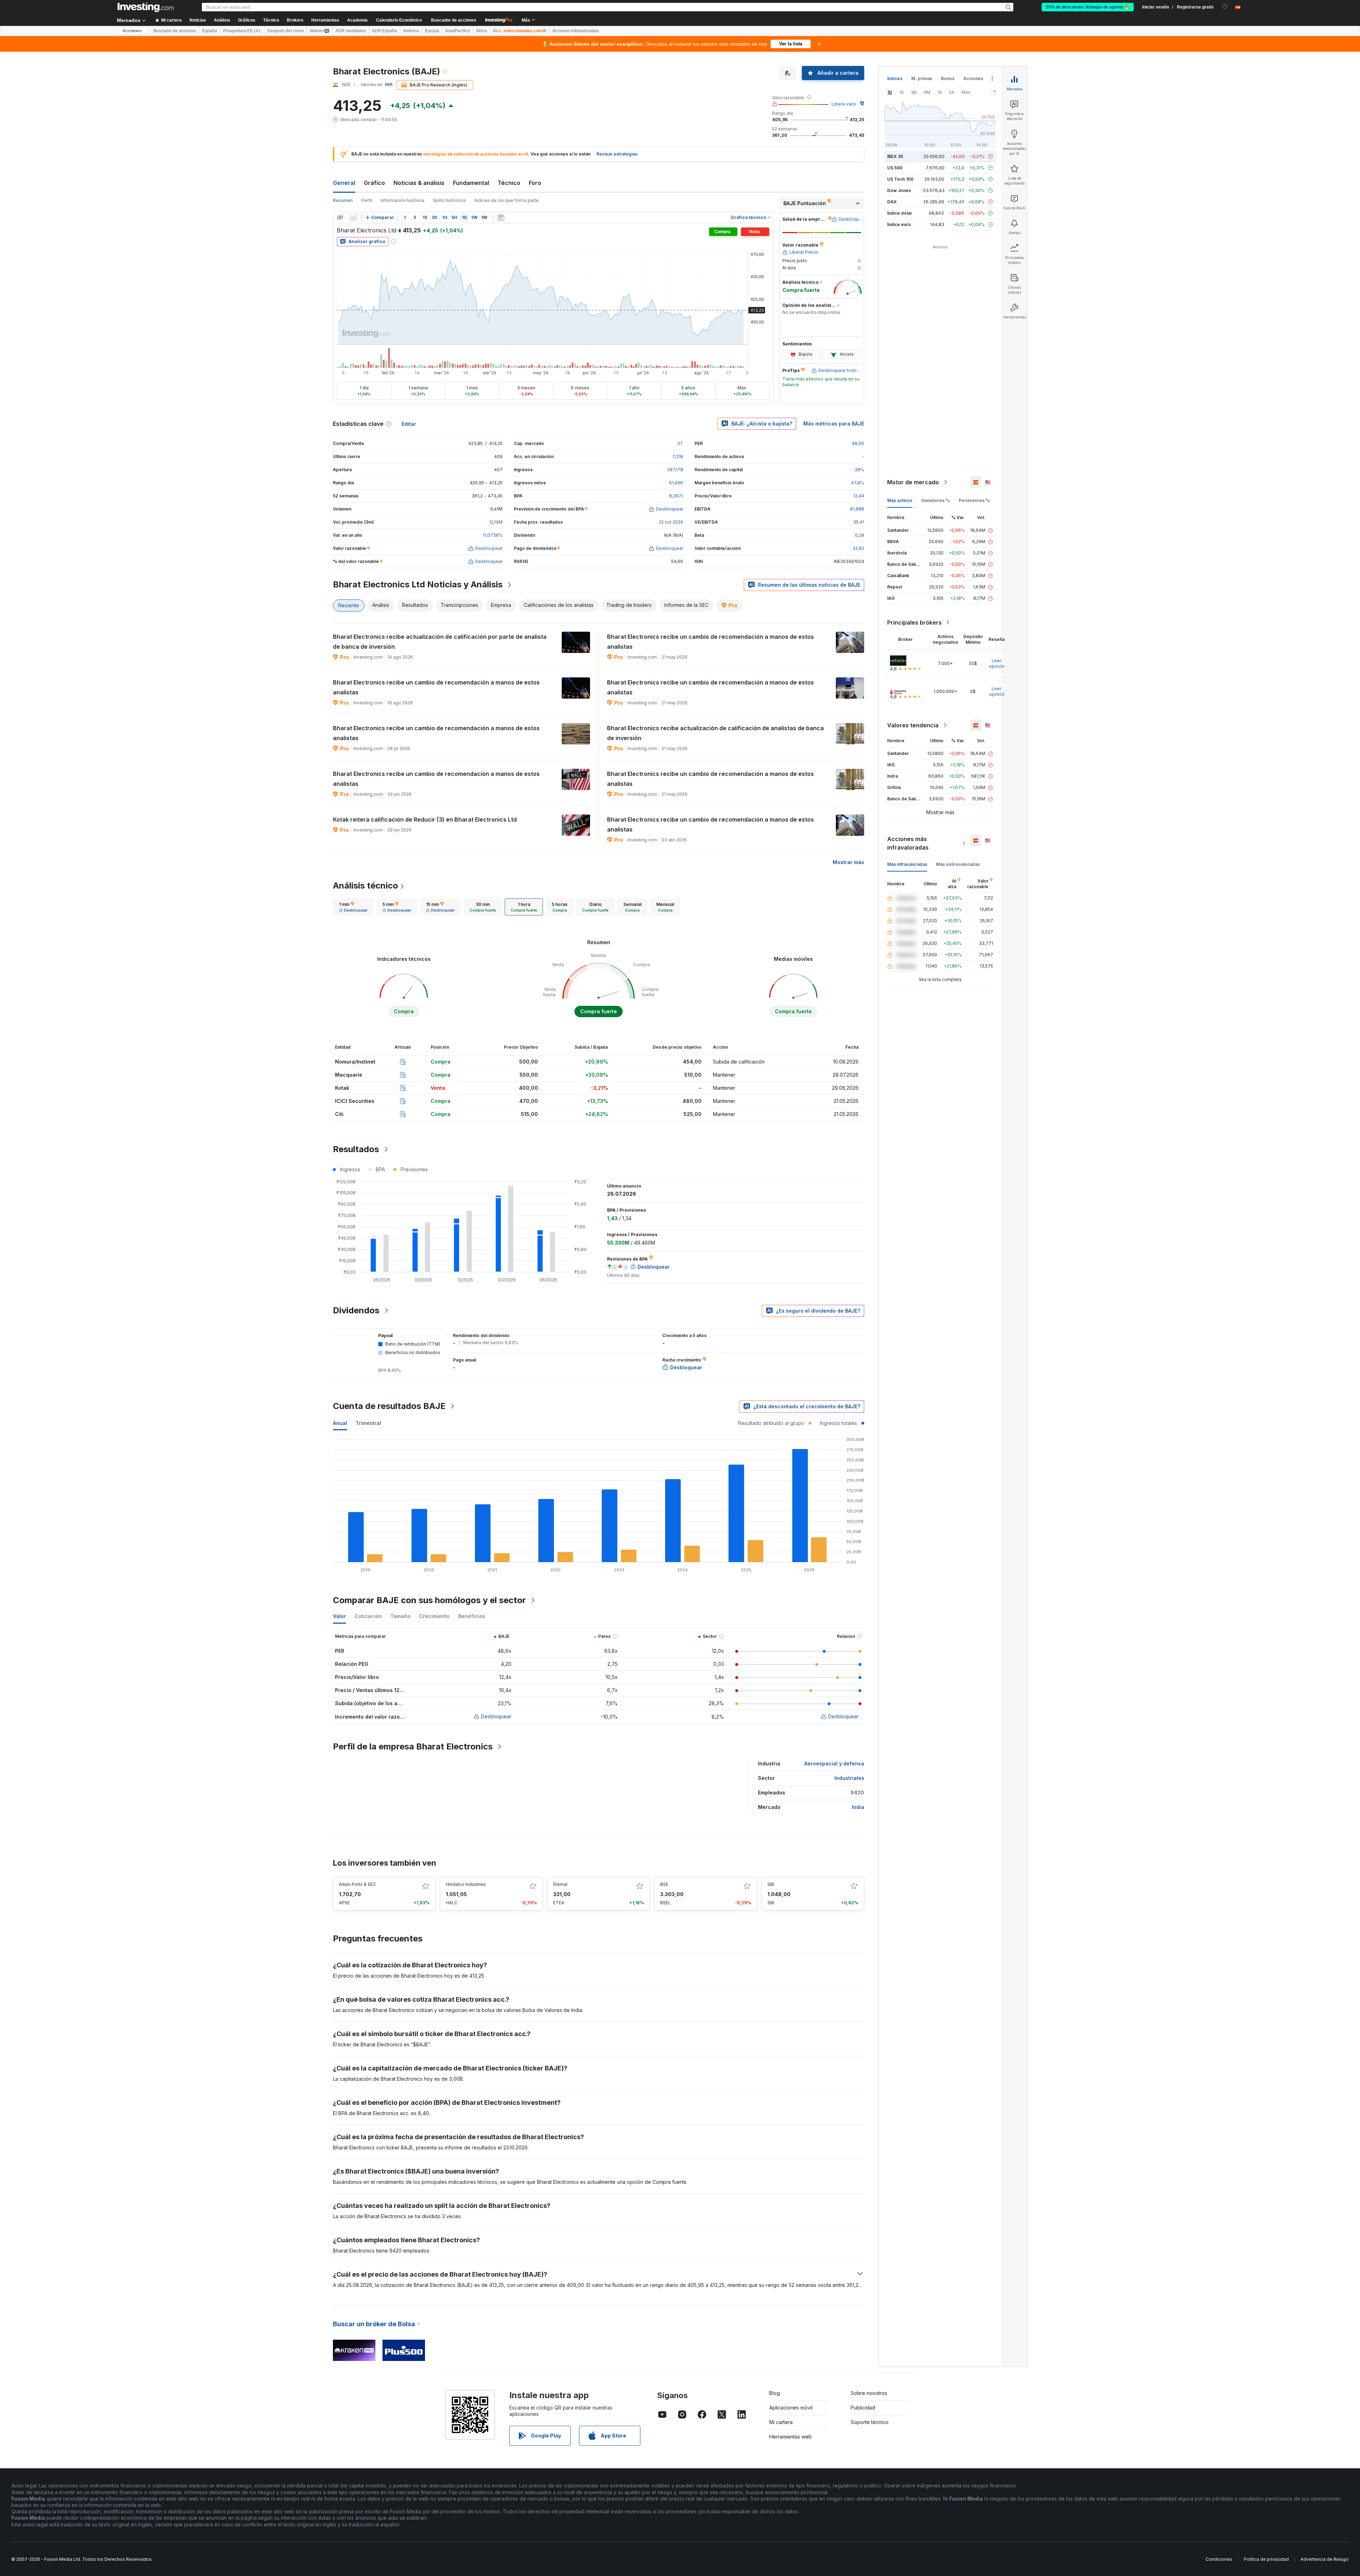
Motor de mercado (913, 482)
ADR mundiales (351, 31)
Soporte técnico (870, 2422)
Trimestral (368, 1423)
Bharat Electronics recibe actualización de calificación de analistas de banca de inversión (715, 733)
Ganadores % (936, 500)
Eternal (560, 1884)
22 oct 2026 (671, 522)
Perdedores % (974, 500)
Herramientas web (790, 2437)
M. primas (922, 78)
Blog (775, 2393)
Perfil (367, 200)
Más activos (900, 500)
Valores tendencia (913, 725)
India (858, 1807)
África (481, 31)
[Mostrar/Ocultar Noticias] (501, 218)
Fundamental (471, 183)
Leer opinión (997, 663)
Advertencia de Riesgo (1324, 2559)
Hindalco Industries (466, 1884)
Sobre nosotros (869, 2393)
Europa (432, 31)
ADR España (384, 31)
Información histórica (403, 200)
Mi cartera (781, 2422)
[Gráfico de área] (353, 218)
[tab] (353, 907)
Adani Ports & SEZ (357, 1884)
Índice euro (899, 224)
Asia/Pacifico (458, 31)
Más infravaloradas (907, 864)
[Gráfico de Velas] (340, 218)
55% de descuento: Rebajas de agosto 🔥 (1088, 7)
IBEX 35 (895, 156)
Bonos (948, 78)
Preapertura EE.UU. (242, 31)
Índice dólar (900, 213)
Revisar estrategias (617, 154)
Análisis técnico (365, 886)
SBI (771, 1884)
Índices (895, 78)
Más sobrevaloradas (958, 864)
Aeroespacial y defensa (834, 1763)
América (411, 31)
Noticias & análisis (419, 183)
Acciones (132, 31)
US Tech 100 (900, 179)
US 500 (895, 168)
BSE (664, 1884)
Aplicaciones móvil (791, 2408)
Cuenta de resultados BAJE (389, 1406)
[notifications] (1225, 7)
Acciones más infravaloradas (908, 843)
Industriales (849, 1778)
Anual (340, 1423)
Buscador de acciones (454, 20)
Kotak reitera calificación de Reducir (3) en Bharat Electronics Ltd (425, 819)
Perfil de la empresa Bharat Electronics (413, 1746)
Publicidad (863, 2408)
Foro (535, 183)
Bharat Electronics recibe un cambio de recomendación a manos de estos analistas (710, 642)
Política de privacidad (1266, 2559)
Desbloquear (496, 1716)
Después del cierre (286, 31)
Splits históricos (449, 200)
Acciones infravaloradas (576, 31)
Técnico (509, 183)
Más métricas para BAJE (834, 424)
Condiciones (1219, 2559)
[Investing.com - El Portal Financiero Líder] (146, 7)
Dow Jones (899, 190)
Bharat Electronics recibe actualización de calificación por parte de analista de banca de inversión (440, 642)
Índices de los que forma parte (507, 200)
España (210, 31)
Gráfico (374, 183)
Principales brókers (914, 622)
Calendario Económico (399, 20)
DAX (892, 202)
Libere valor (844, 104)
